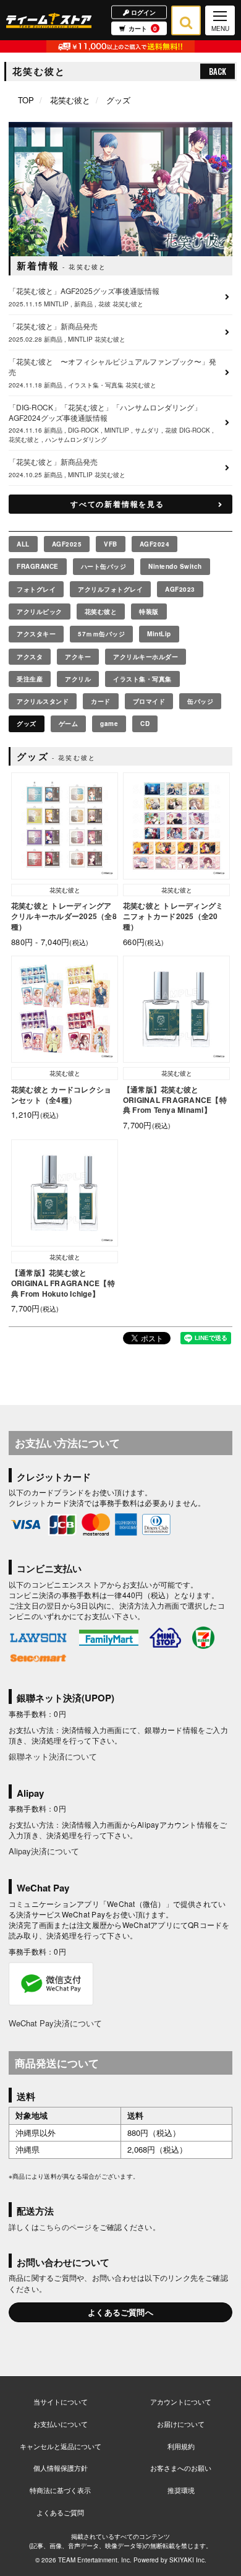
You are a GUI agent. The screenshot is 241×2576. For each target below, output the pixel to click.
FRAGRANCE (38, 566)
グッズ (27, 724)
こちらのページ (66, 2227)
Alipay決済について (44, 1851)
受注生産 (30, 679)
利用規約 (181, 2446)
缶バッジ (200, 701)
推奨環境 (181, 2490)
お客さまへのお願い (181, 2468)
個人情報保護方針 (61, 2468)
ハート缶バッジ (104, 566)
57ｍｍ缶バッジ (101, 634)
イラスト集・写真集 (142, 679)
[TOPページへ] (49, 20)
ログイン (142, 12)
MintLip (159, 634)
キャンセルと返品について (61, 2446)
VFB (111, 544)
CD (145, 724)
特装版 (149, 612)
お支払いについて (61, 2424)
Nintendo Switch (175, 566)
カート (143, 28)
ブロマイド (149, 701)
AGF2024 (155, 544)
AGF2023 (180, 589)
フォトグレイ (36, 589)
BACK (218, 71)
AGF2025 (67, 544)
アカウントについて (181, 2401)
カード (101, 701)
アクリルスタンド (43, 701)
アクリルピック (40, 612)
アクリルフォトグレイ (110, 589)
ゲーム (69, 724)
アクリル (78, 679)
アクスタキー (36, 634)
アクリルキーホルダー (146, 657)
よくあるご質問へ (120, 2312)
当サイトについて (61, 2401)
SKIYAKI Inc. (188, 2560)
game (109, 724)
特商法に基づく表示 (60, 2490)
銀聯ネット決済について (53, 1756)
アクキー (78, 657)
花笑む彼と (70, 100)
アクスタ (30, 657)
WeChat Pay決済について (55, 2023)
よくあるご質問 (60, 2512)
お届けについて (181, 2424)
